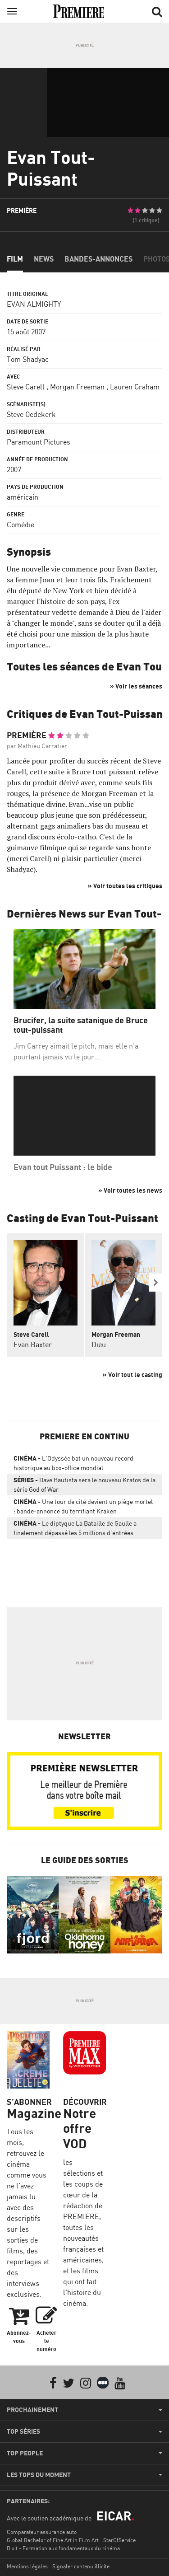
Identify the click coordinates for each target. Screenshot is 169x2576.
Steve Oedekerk (31, 414)
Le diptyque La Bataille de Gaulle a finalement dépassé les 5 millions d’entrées (75, 1528)
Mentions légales (27, 2566)
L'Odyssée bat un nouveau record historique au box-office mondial (73, 1463)
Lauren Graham (135, 387)
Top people (25, 2453)
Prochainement (32, 2410)
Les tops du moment (39, 2475)
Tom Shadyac (28, 359)
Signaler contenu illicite (81, 2566)
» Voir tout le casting (132, 1375)
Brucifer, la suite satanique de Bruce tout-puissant (81, 1025)
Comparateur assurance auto (42, 2532)
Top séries (23, 2431)
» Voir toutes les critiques (125, 886)
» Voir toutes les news (130, 1190)
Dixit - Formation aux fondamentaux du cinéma (63, 2548)
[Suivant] (155, 1283)
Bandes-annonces (98, 259)
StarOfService (119, 2540)
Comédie (21, 525)
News (44, 259)
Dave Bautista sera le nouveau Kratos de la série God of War (84, 1485)
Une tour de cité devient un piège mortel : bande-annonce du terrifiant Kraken (83, 1506)
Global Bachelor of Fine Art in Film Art (53, 2540)
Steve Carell (26, 387)
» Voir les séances (136, 686)
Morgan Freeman (77, 387)
